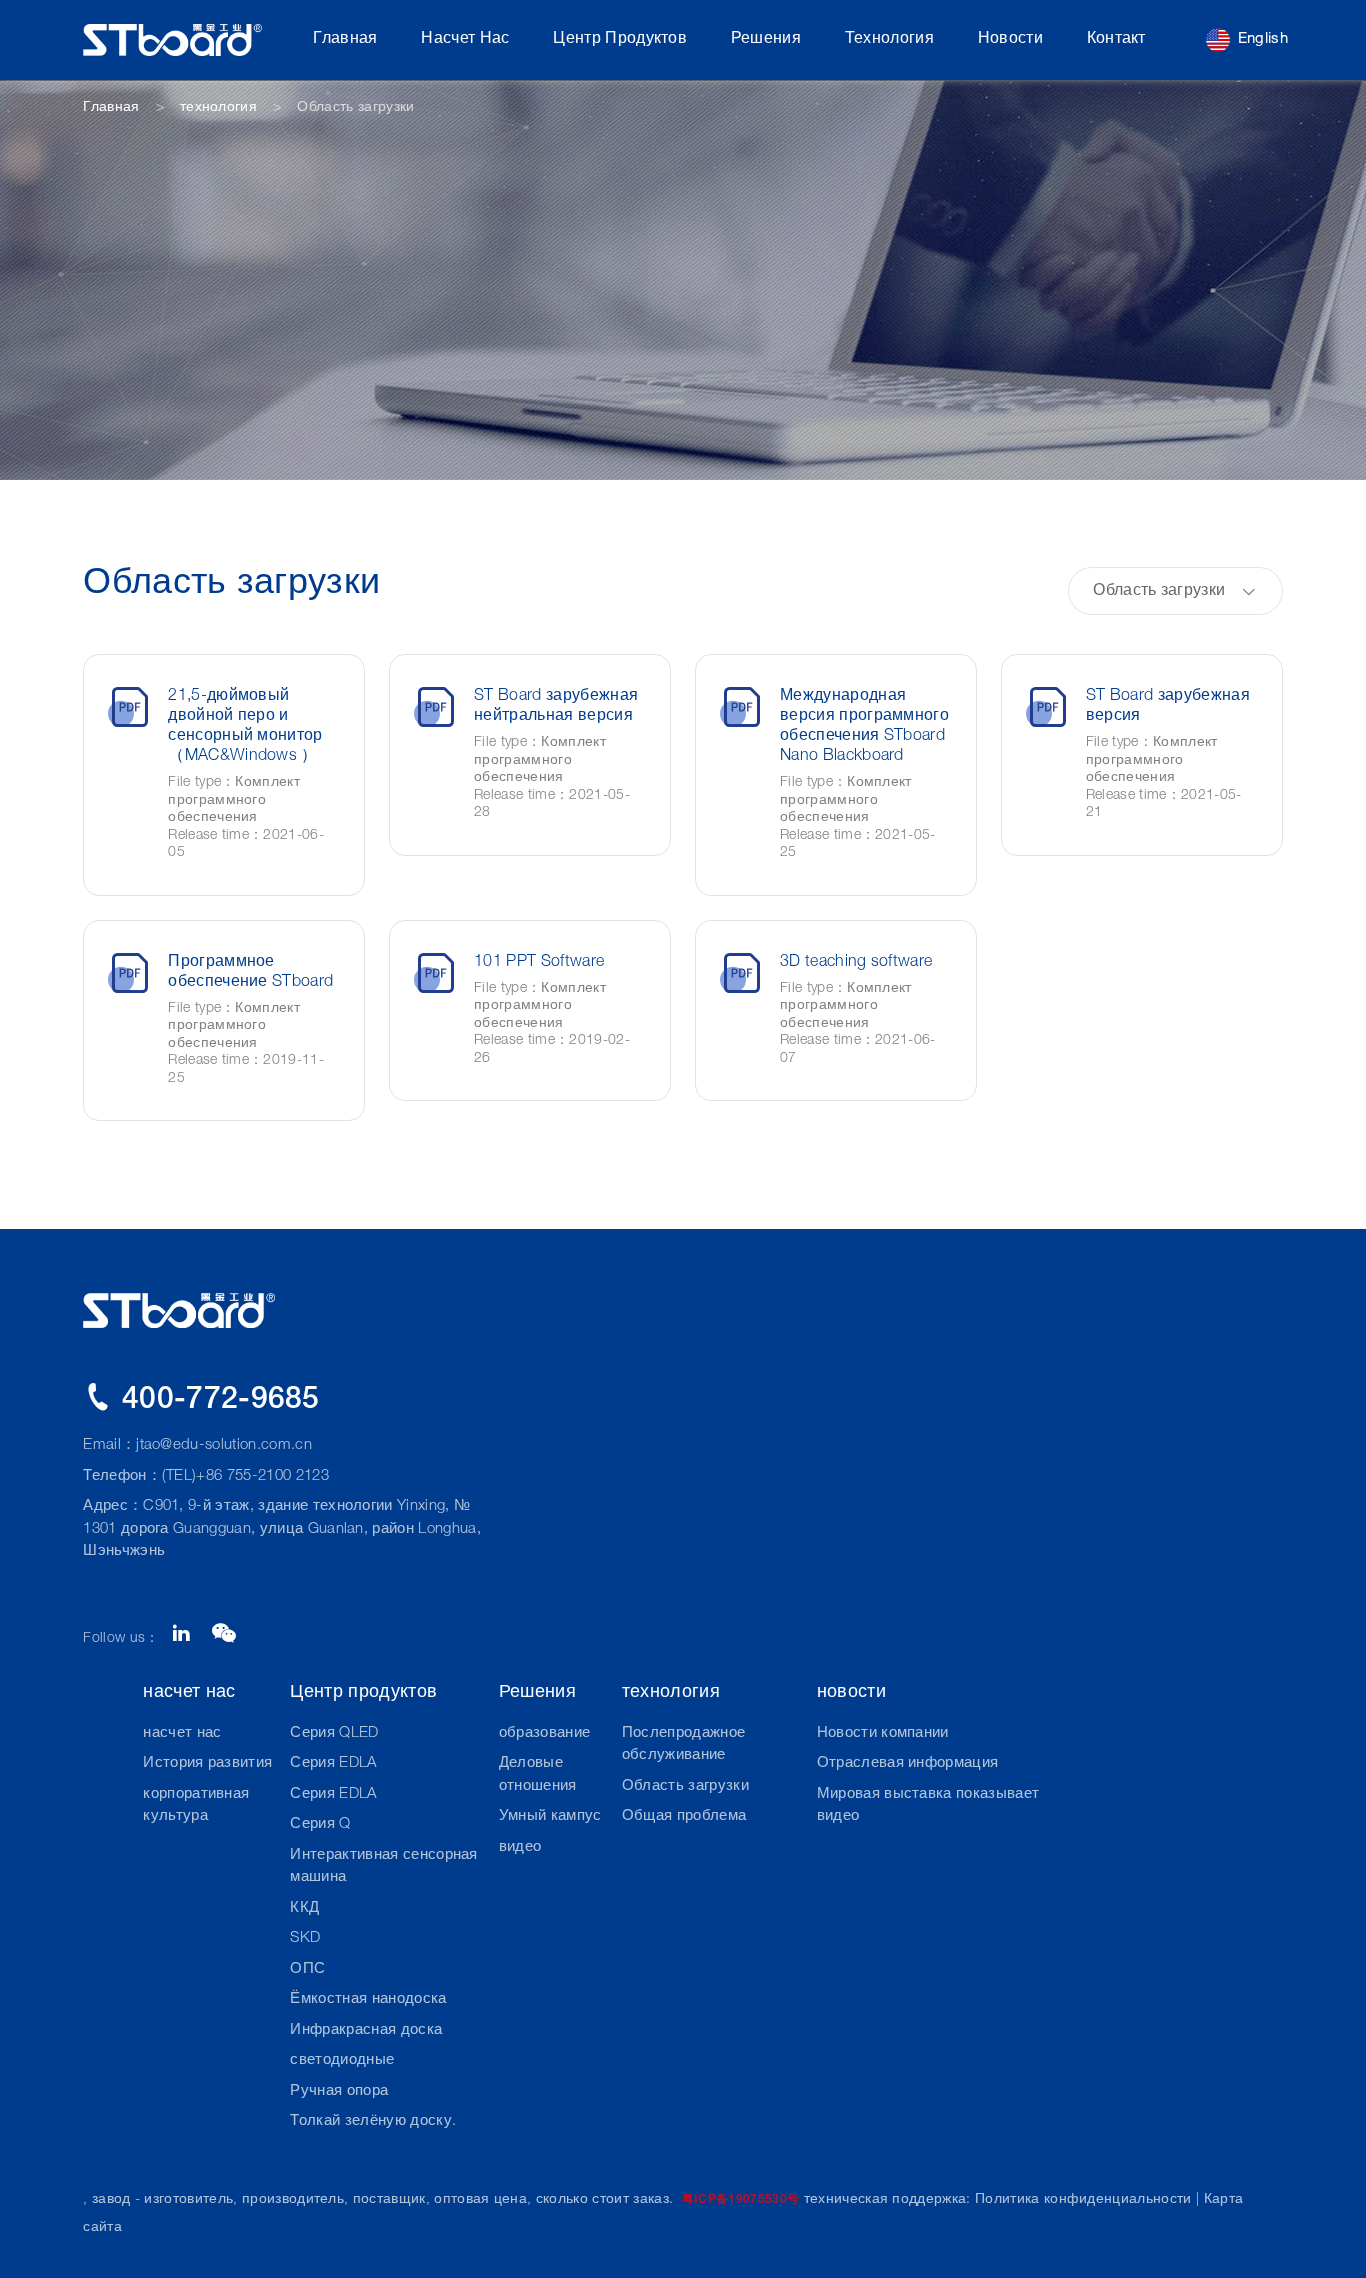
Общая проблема (684, 1816)
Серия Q (320, 1824)
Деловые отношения (538, 1775)
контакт (1116, 40)
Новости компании (883, 1733)
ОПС (307, 1969)
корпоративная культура (196, 1806)
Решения (766, 40)
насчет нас (465, 40)
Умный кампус (550, 1816)
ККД (304, 1908)
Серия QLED (334, 1733)
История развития (207, 1763)
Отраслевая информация (908, 1763)
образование (545, 1733)
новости (1010, 40)
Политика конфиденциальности (1083, 2200)
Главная (345, 40)
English (1263, 39)
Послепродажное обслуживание (683, 1745)
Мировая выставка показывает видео (928, 1806)
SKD (305, 1938)
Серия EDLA (333, 1763)
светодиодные (342, 2060)
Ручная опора (339, 2091)
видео (520, 1847)
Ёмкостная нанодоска (368, 1999)
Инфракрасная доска (366, 2030)
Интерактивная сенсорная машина (383, 1867)
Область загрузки (685, 1786)
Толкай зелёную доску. (373, 2121)
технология (889, 40)
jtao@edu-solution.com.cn (224, 1445)
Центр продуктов (620, 40)
